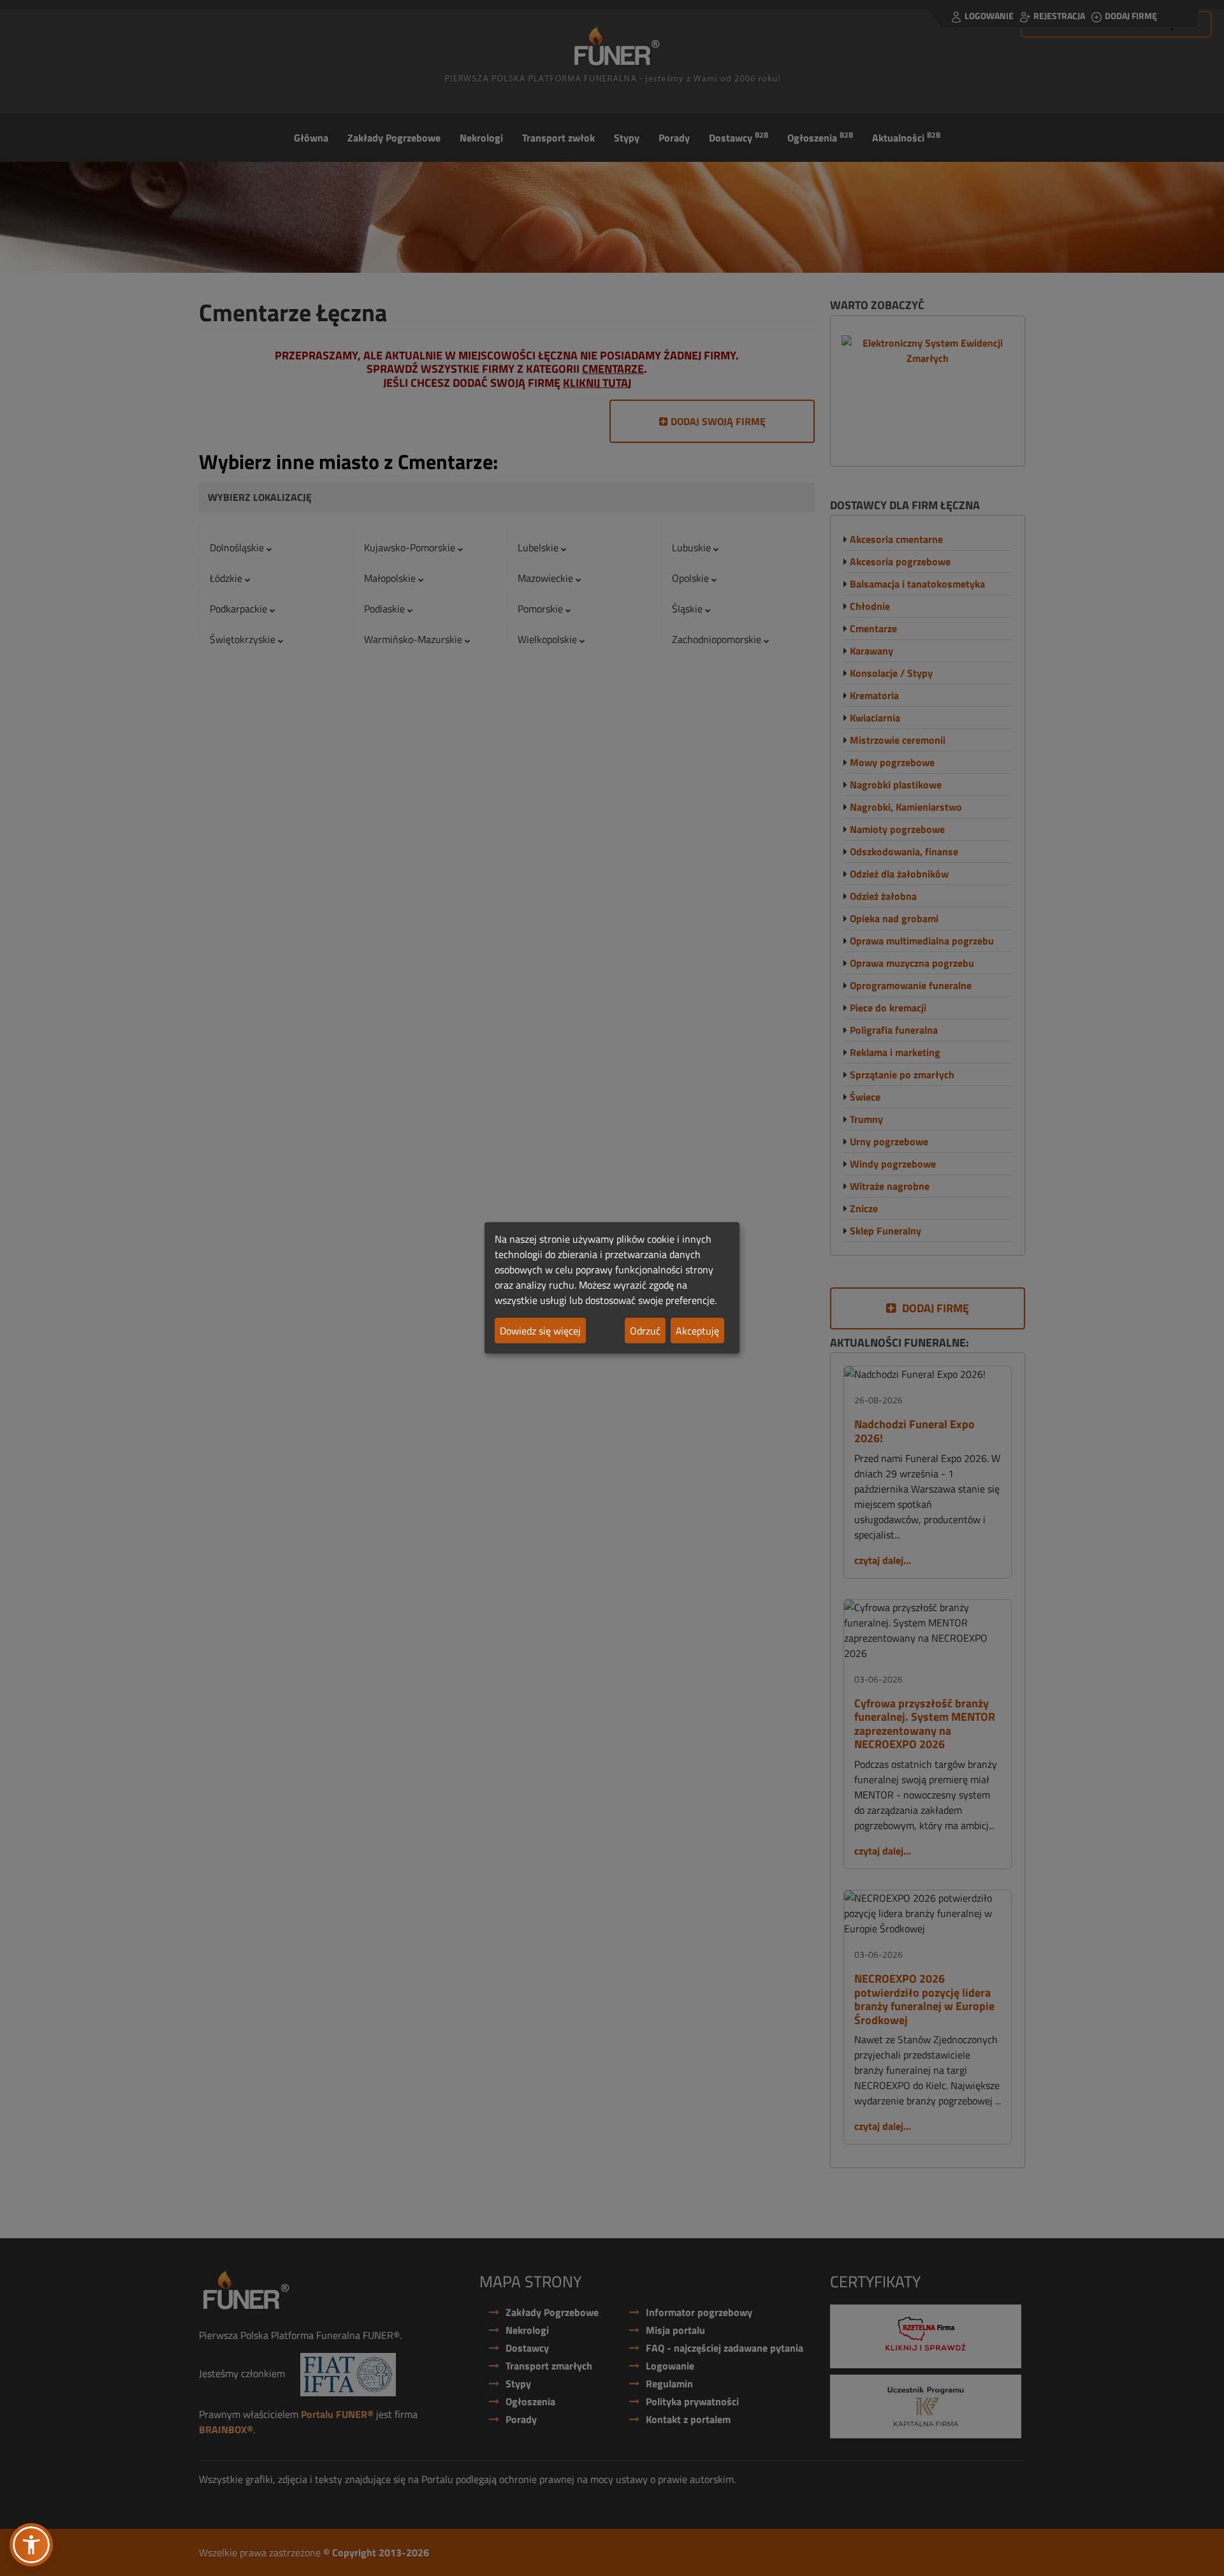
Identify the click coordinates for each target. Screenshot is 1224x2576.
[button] (31, 2545)
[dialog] (612, 1288)
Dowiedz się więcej (540, 1331)
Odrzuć (645, 1331)
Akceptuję (697, 1331)
